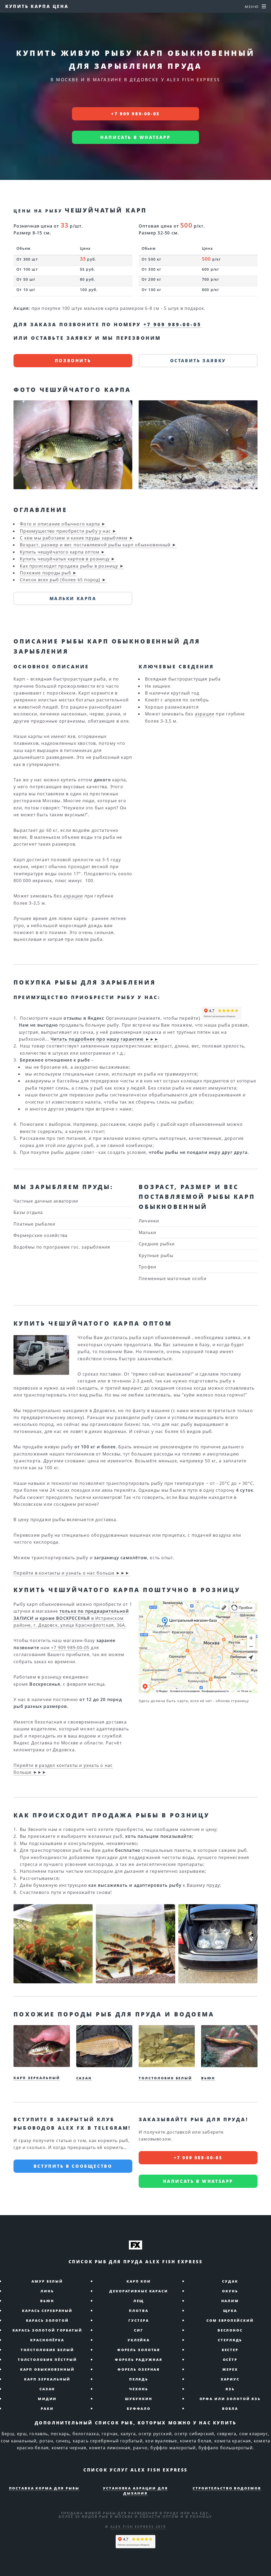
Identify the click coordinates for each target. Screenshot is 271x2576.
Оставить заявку (198, 361)
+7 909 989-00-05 (135, 114)
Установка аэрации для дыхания (135, 2491)
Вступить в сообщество (73, 2166)
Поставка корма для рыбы (44, 2488)
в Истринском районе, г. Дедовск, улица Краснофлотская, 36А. (71, 1618)
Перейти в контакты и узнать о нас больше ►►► (72, 1573)
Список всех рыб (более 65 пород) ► (63, 580)
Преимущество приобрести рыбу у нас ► (68, 531)
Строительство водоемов (227, 2488)
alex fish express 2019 (138, 2527)
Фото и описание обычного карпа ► (63, 524)
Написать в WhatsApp (135, 137)
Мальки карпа (73, 598)
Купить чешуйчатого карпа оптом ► (63, 552)
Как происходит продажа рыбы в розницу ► (72, 566)
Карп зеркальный (37, 2078)
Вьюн (208, 2078)
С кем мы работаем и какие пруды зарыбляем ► (77, 538)
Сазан (84, 2078)
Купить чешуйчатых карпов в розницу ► (68, 559)
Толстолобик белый (165, 2078)
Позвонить (73, 361)
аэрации (73, 896)
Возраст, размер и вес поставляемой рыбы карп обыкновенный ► (98, 545)
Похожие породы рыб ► (48, 573)
